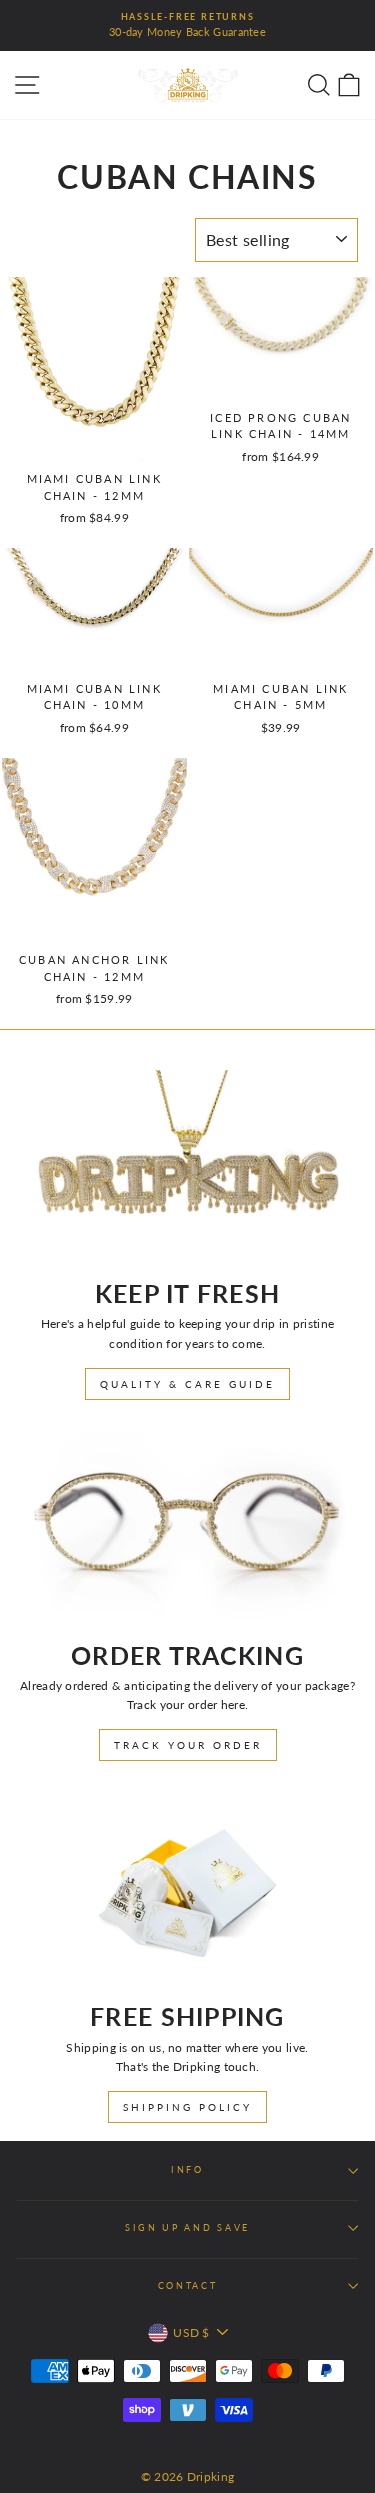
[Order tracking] (187, 1528)
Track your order (188, 1745)
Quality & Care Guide (187, 1384)
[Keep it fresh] (187, 1166)
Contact (188, 2285)
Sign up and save (187, 2227)
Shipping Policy (187, 2107)
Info (187, 2169)
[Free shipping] (187, 1889)
